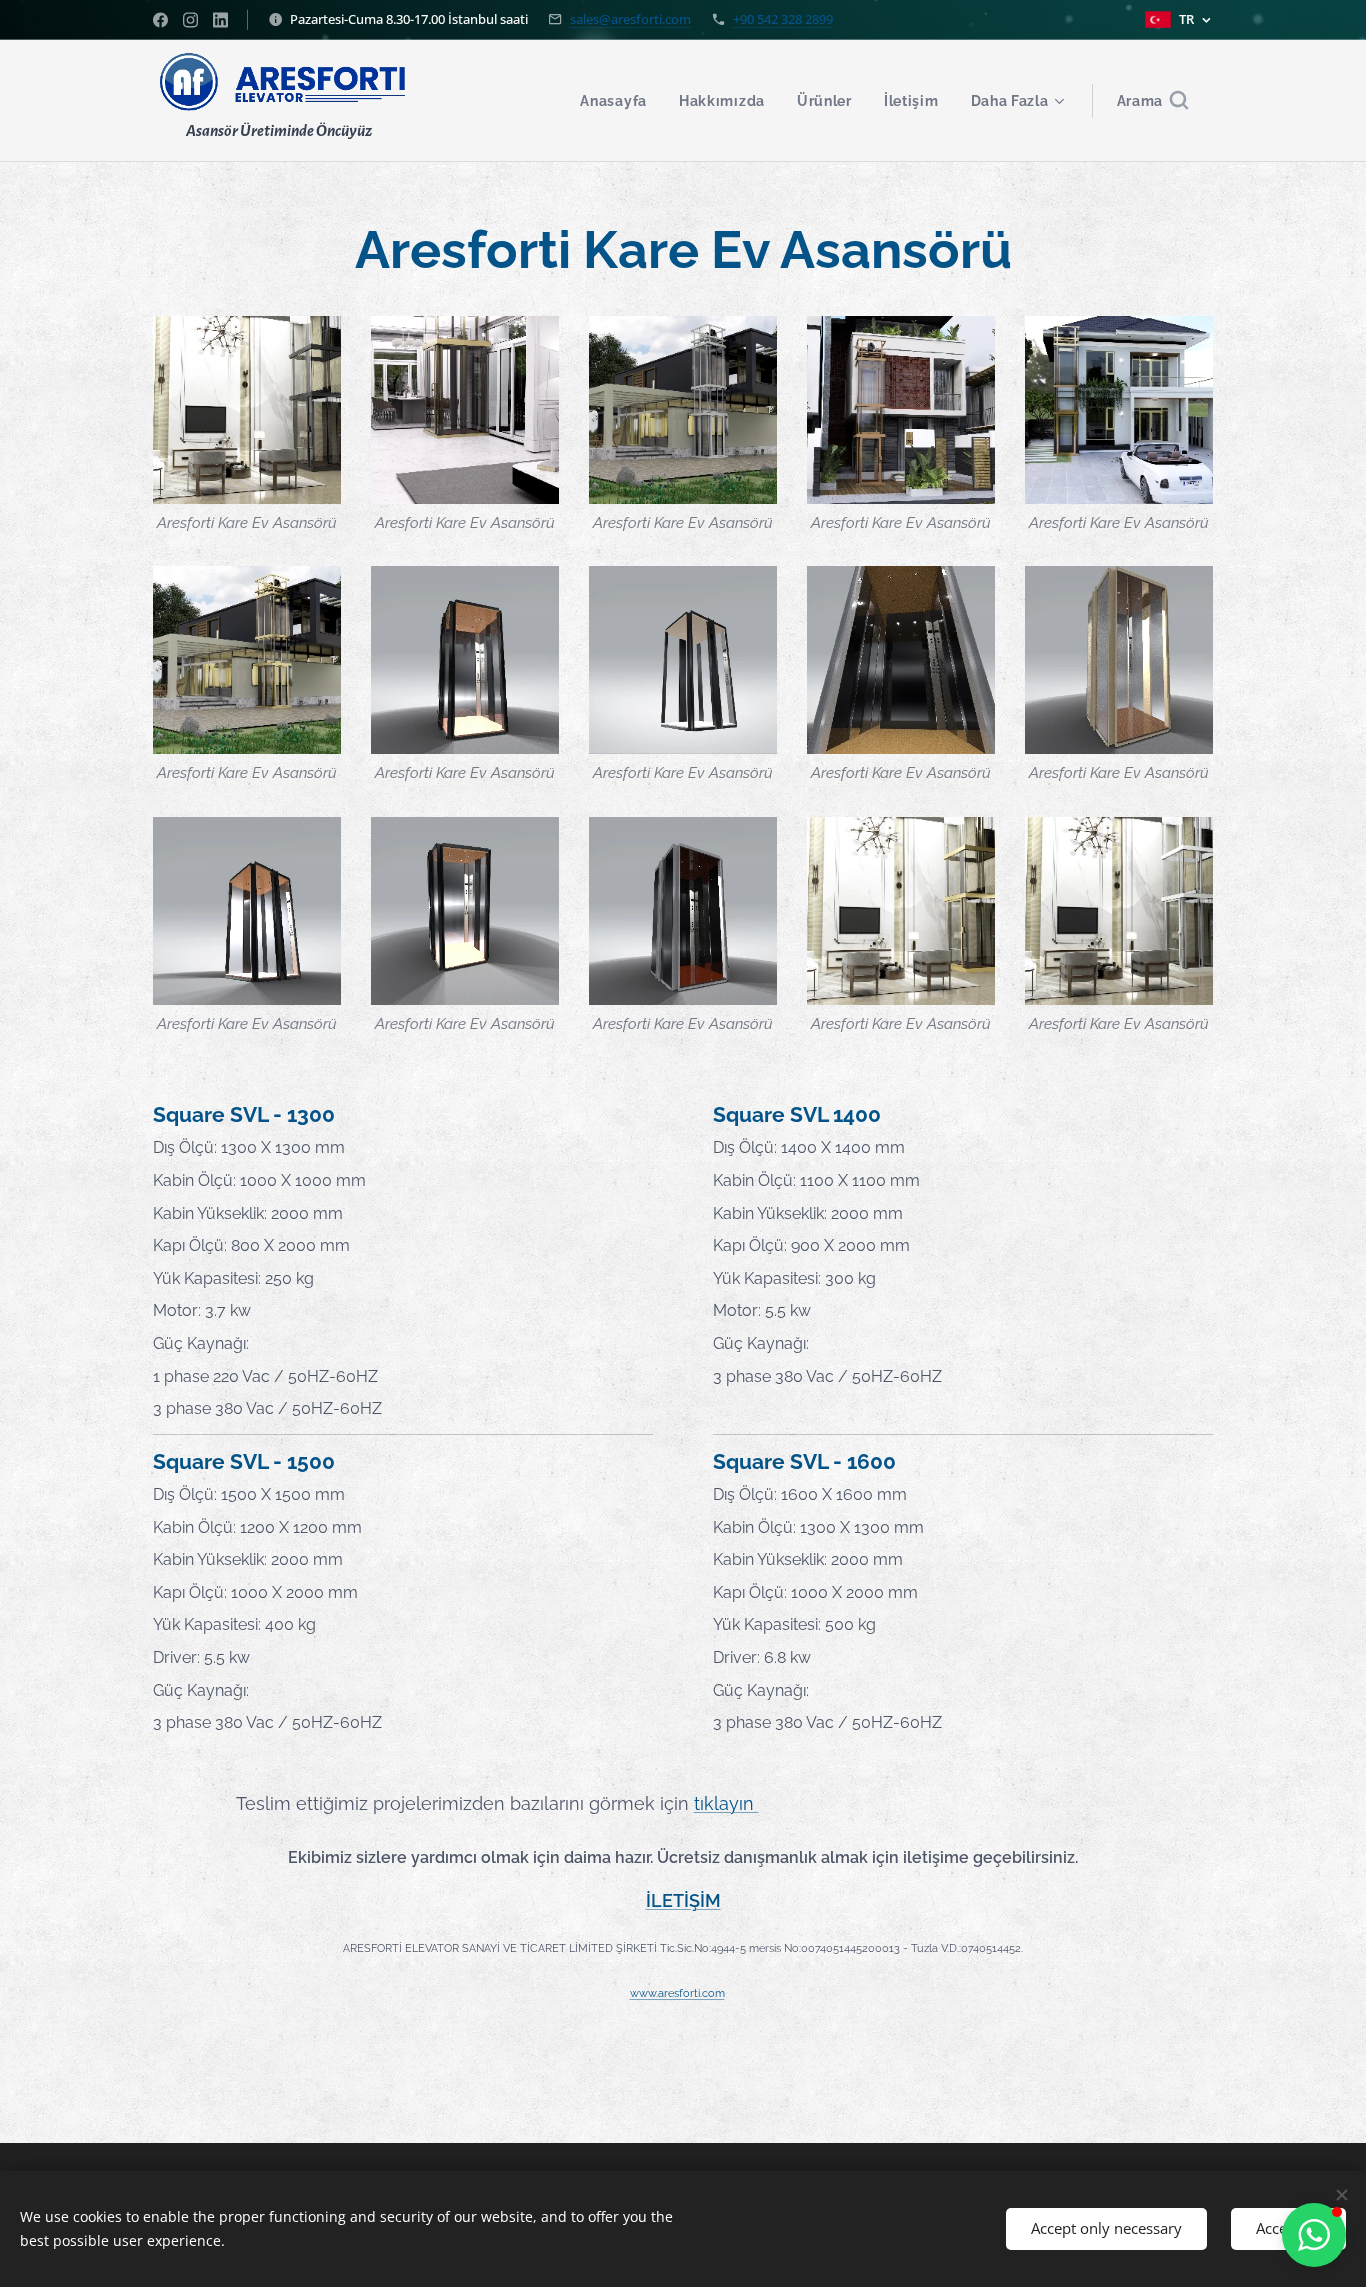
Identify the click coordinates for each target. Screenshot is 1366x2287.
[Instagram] (190, 20)
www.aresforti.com (677, 1993)
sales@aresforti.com (630, 19)
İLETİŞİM (683, 1900)
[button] (1153, 101)
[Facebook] (160, 20)
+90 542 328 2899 (783, 19)
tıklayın (726, 1803)
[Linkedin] (220, 20)
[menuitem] (619, 101)
